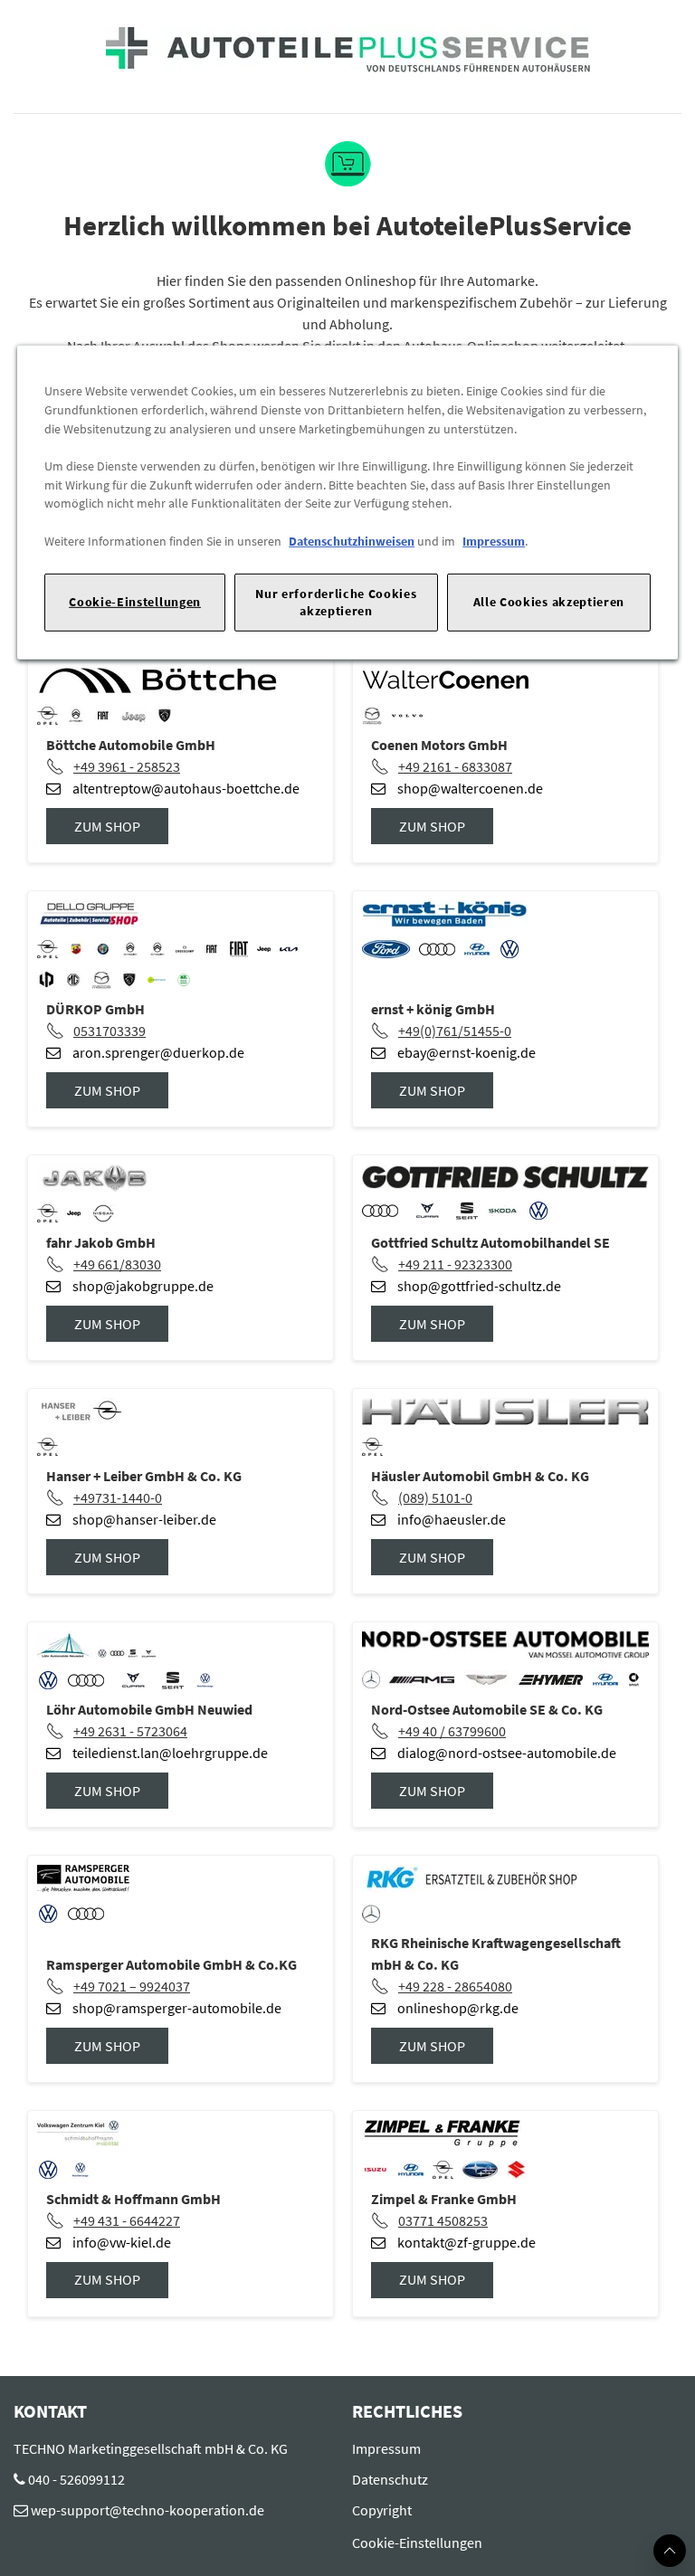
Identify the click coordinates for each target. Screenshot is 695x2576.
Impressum (494, 541)
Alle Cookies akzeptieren (549, 602)
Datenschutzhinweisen (352, 541)
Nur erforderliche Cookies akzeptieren (336, 602)
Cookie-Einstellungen (135, 602)
